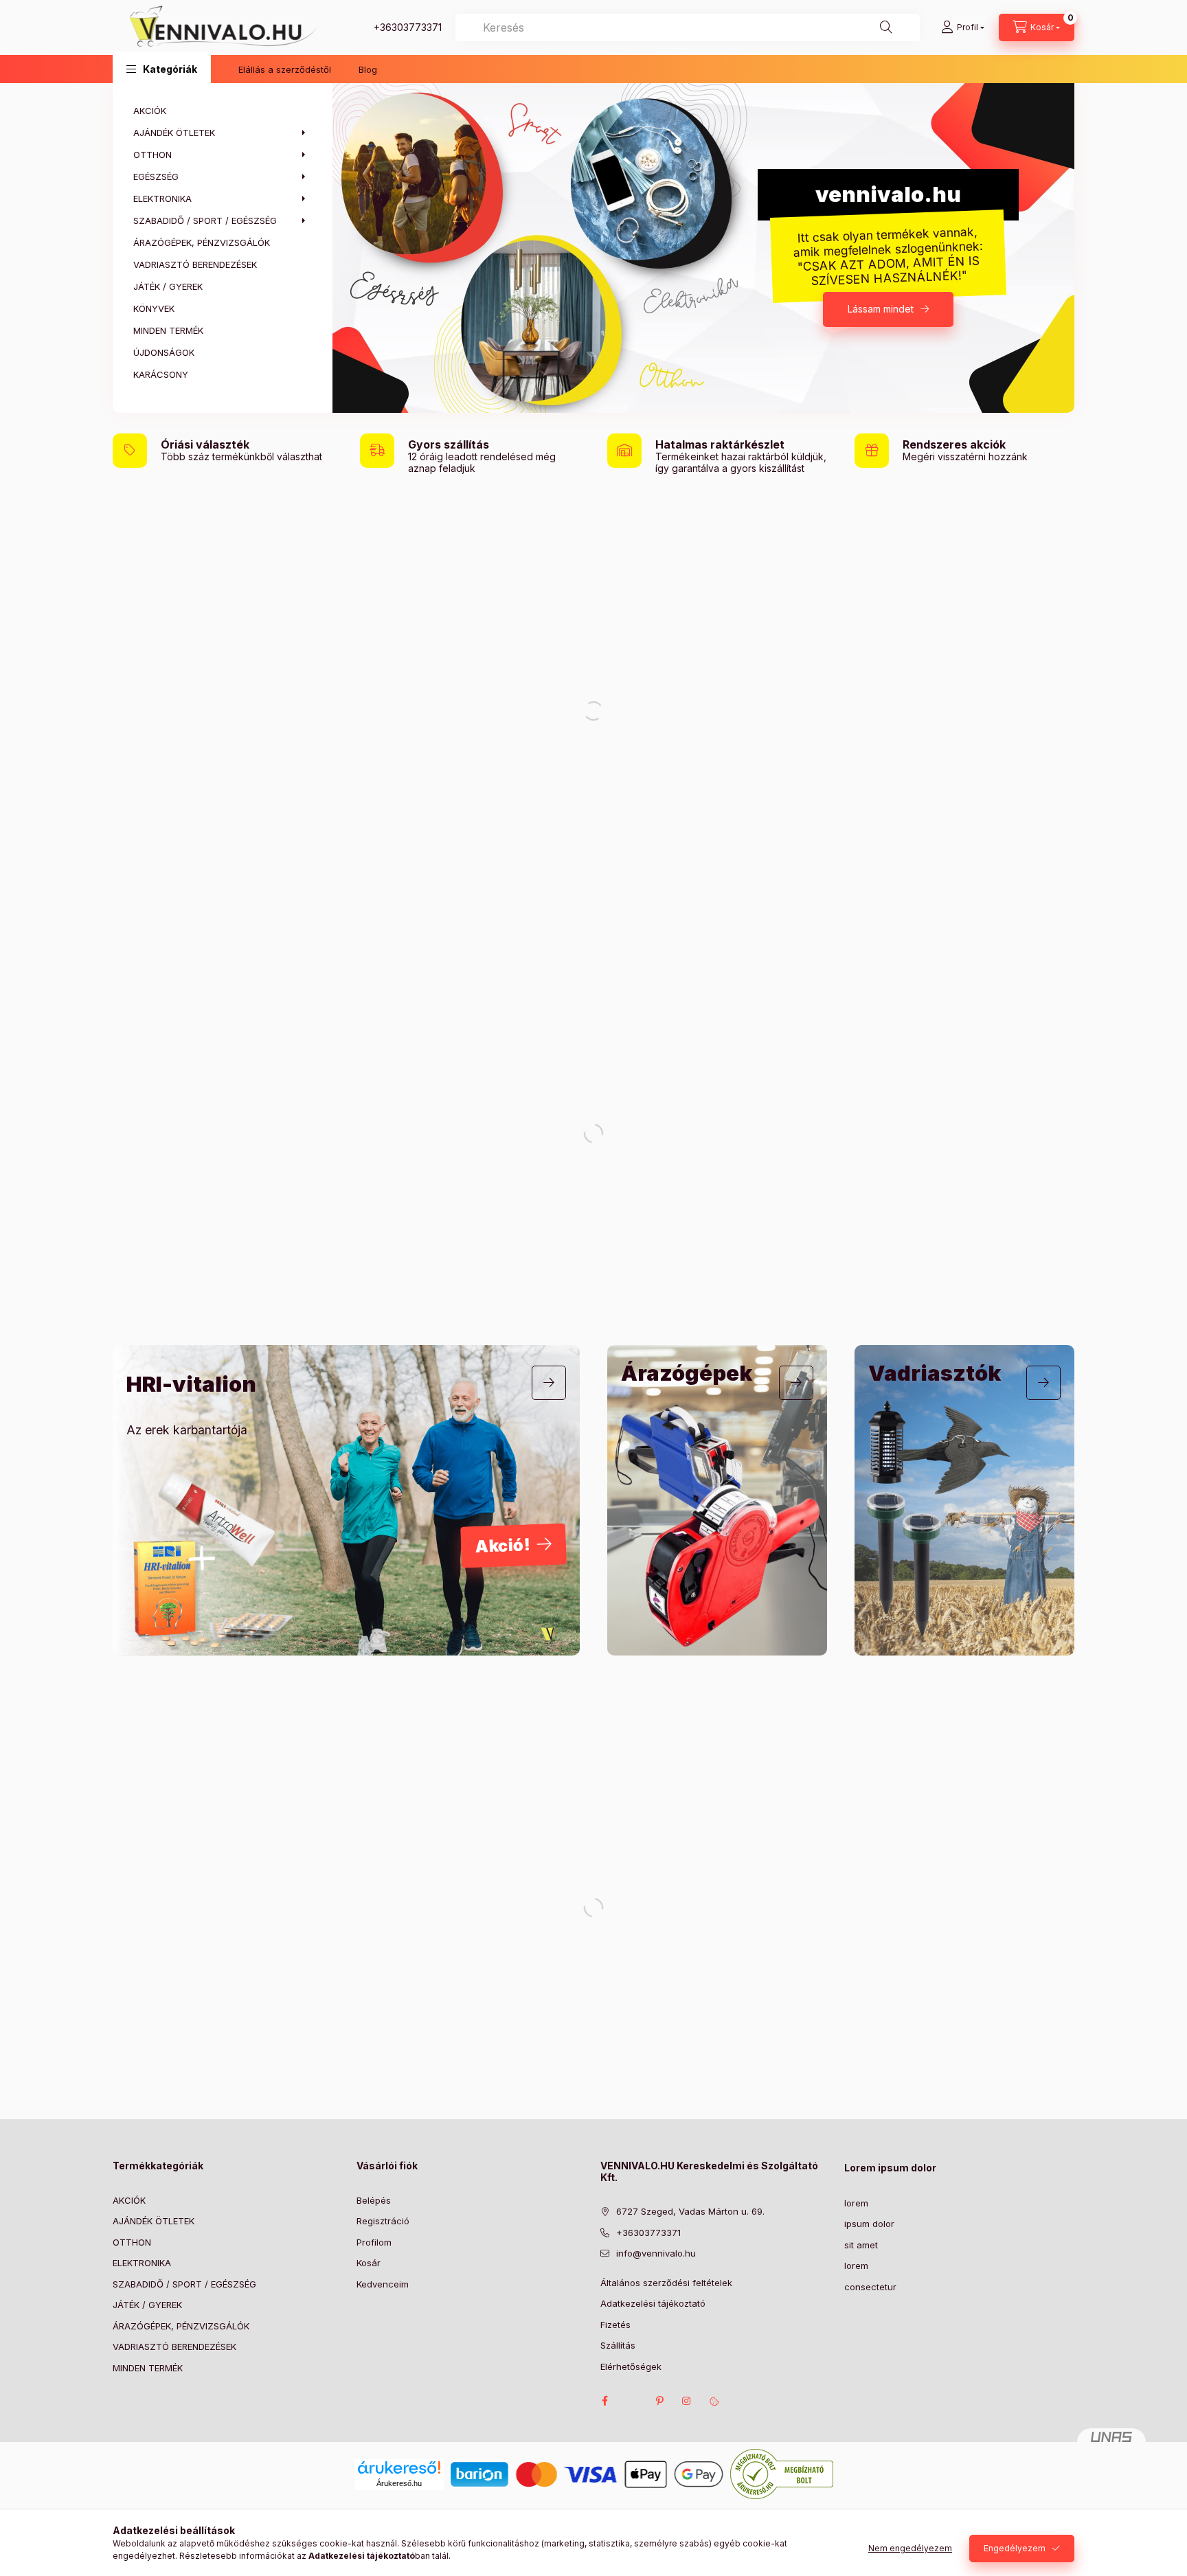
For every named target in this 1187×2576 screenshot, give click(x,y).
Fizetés (615, 2325)
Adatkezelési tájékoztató (653, 2303)
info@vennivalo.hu (656, 2253)
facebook (604, 2401)
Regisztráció (383, 2221)
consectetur (870, 2287)
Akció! (503, 1546)
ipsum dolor (869, 2224)
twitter (632, 2401)
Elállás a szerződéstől (285, 69)
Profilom (374, 2242)
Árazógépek (687, 1373)
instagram (687, 2401)
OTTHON (132, 2242)
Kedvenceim (383, 2284)
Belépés (374, 2200)
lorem (856, 2203)
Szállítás (618, 2345)
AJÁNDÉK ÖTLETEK (154, 2221)
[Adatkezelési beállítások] (714, 2401)
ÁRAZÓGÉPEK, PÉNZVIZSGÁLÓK (181, 2326)
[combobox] (688, 27)
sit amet (861, 2245)
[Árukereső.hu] (399, 2467)
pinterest (659, 2401)
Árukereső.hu (399, 2483)
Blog (368, 69)
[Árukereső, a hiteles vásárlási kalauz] (782, 2473)
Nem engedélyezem (910, 2548)
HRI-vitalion (191, 1384)
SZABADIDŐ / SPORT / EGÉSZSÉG (184, 2284)
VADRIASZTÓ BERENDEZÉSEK (174, 2347)
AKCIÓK (129, 2200)
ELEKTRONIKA (142, 2263)
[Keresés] (886, 27)
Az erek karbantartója (187, 1430)
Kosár (369, 2263)
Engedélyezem (1015, 2548)
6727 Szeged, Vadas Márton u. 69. (690, 2211)
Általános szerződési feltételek (666, 2283)
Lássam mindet (881, 309)
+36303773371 (408, 27)
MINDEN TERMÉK (148, 2368)
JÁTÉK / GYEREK (147, 2305)
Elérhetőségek (631, 2366)
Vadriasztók (935, 1373)
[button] (162, 69)
